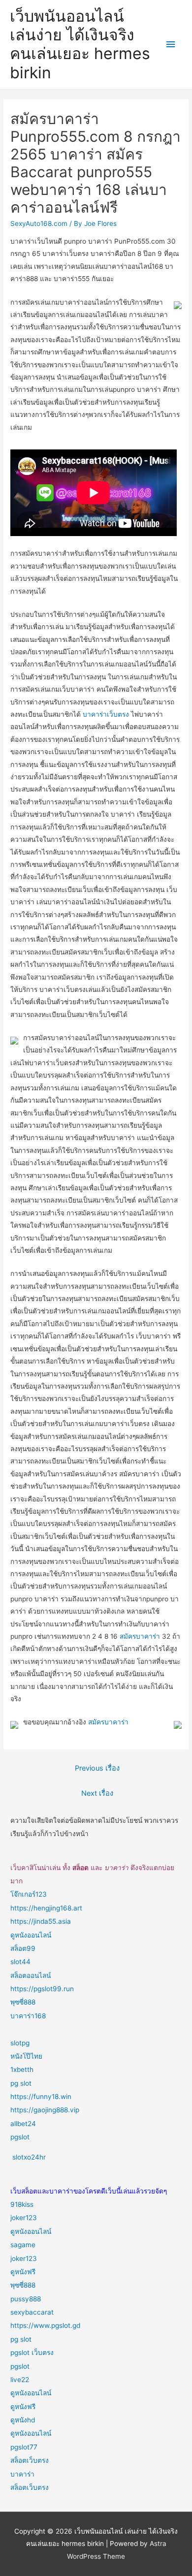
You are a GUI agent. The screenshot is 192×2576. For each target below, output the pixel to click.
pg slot (21, 2083)
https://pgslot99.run (42, 1989)
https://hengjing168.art (46, 1908)
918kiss (22, 2204)
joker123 (24, 2218)
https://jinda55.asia (41, 1921)
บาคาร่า (22, 2474)
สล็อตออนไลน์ (31, 1975)
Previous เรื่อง (97, 1768)
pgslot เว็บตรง (32, 2353)
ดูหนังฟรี (23, 2272)
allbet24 (23, 2124)
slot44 (20, 1962)
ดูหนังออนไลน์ (31, 1935)
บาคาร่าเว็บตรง (106, 714)
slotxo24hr (29, 2157)
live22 (20, 2380)
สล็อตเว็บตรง (30, 2460)
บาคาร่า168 (28, 2016)
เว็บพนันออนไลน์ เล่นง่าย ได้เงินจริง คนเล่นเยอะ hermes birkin (80, 44)
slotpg (20, 2043)
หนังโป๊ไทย (26, 2056)
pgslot (20, 2137)
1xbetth (22, 2069)
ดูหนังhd (23, 2420)
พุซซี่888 (23, 2002)
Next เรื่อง (97, 1793)
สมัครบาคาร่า (140, 1636)
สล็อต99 (23, 1948)
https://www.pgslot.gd (45, 2325)
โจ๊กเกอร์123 (29, 1894)
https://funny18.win (41, 2097)
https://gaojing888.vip (45, 2110)
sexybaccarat (32, 2312)
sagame (23, 2245)
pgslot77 (24, 2447)
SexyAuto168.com (39, 223)
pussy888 (26, 2299)
